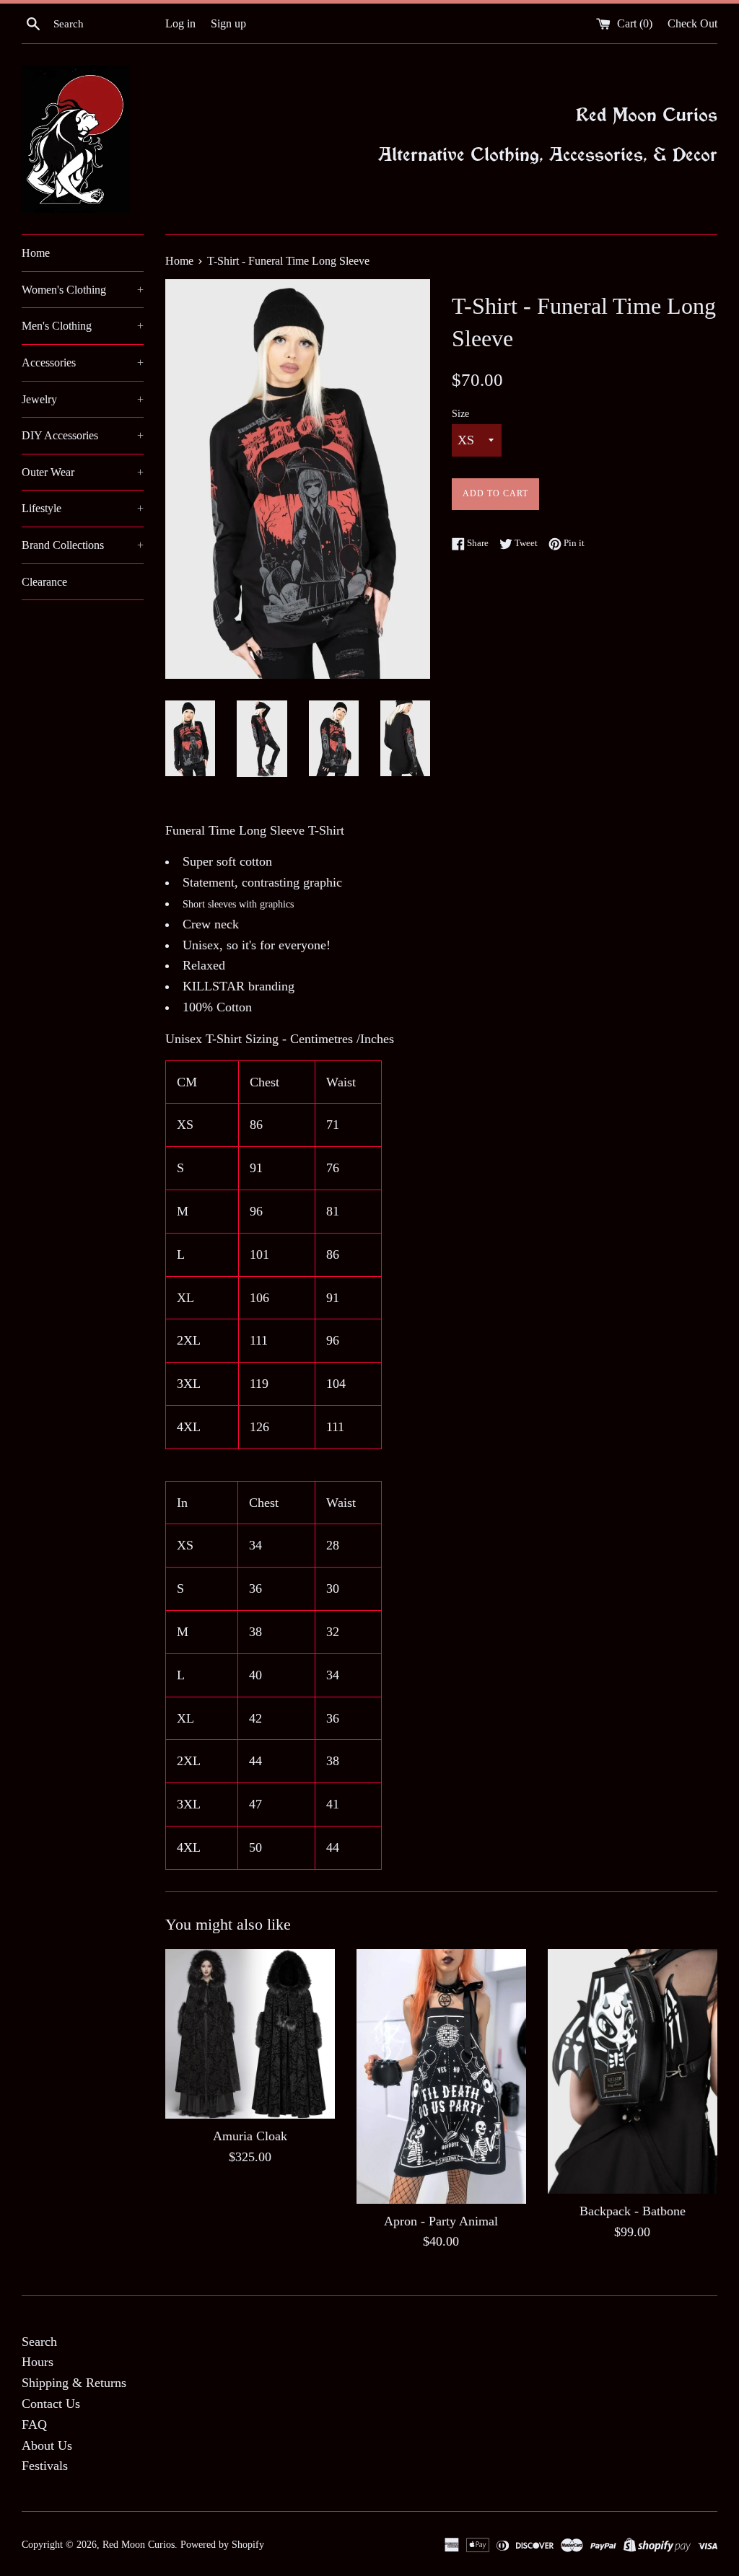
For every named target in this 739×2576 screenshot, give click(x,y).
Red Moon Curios (139, 2544)
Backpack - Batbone (633, 2211)
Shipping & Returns (74, 2383)
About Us (47, 2445)
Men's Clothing (83, 326)
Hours (38, 2362)
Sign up (228, 24)
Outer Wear (83, 472)
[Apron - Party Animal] (441, 2076)
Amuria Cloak (250, 2136)
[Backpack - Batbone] (633, 2071)
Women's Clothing (83, 290)
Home (36, 253)
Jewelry (83, 399)
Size (460, 413)
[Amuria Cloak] (250, 2034)
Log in (180, 24)
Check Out (692, 24)
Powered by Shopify (222, 2544)
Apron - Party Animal (441, 2221)
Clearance (44, 582)
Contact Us (51, 2404)
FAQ (34, 2425)
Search (39, 2342)
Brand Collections (83, 545)
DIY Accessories (83, 435)
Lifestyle (83, 508)
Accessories (83, 362)
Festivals (45, 2466)
